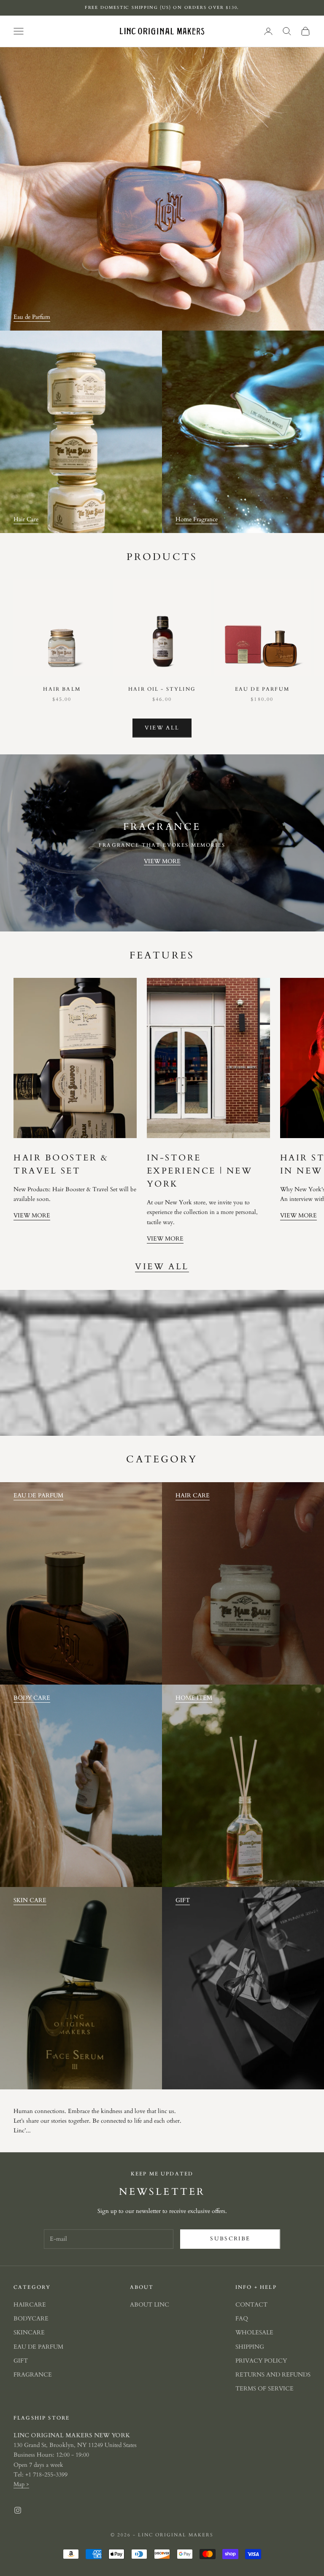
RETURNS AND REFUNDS (273, 2375)
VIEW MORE (162, 861)
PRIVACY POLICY (261, 2361)
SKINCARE (29, 2332)
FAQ (242, 2319)
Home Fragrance (197, 519)
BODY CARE (32, 1698)
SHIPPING (250, 2347)
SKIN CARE (30, 1900)
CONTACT (251, 2305)
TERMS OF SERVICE (265, 2389)
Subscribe (230, 2239)
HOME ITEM (194, 1698)
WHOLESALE (254, 2332)
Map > (21, 2484)
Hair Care (26, 519)
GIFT (183, 1900)
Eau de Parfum (32, 317)
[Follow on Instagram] (18, 2510)
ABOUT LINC (150, 2305)
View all (162, 728)
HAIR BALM (62, 689)
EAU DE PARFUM (38, 1495)
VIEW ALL (162, 1267)
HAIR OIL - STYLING (162, 689)
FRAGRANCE (33, 2375)
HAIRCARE (30, 2305)
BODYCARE (31, 2319)
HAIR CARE (193, 1495)
